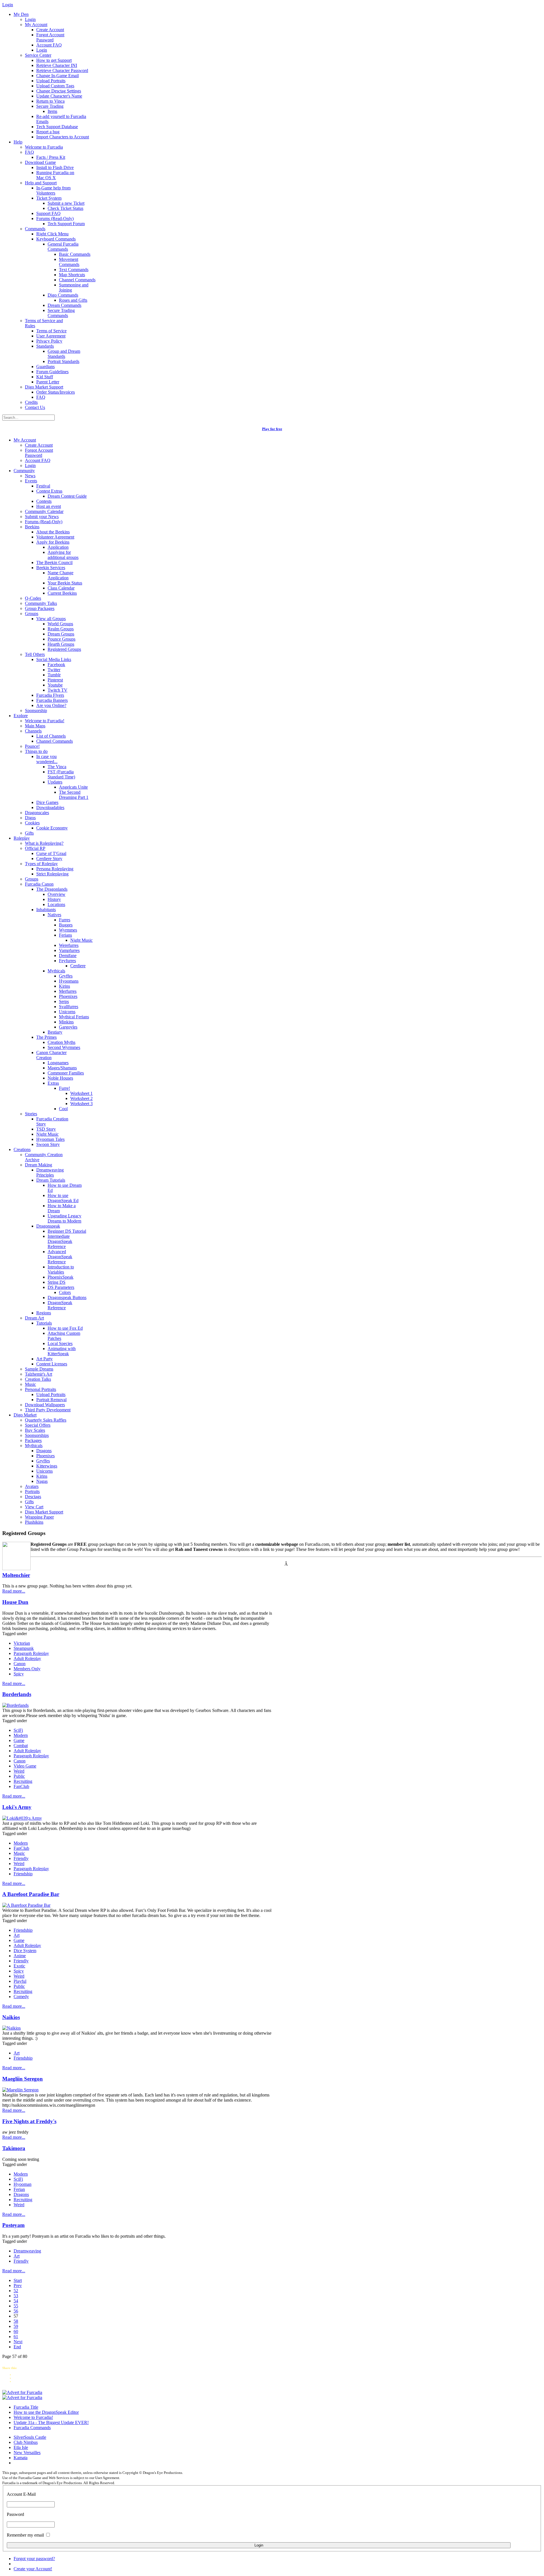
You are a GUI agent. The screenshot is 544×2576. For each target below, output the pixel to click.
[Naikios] (11, 2028)
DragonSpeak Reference (60, 1305)
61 (16, 2337)
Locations (56, 904)
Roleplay (22, 838)
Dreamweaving (27, 2251)
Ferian (19, 2189)
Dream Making (39, 1165)
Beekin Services (51, 568)
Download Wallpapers (45, 1405)
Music (30, 1384)
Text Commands (74, 270)
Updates (55, 782)
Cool (63, 1109)
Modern (21, 1735)
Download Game (40, 162)
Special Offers (38, 1425)
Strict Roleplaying (52, 874)
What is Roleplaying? (44, 843)
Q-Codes (33, 598)
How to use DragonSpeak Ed (63, 1198)
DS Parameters (61, 1287)
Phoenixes (68, 996)
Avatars (32, 1486)
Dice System (25, 1951)
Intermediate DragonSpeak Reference (60, 1241)
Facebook (56, 665)
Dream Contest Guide (67, 496)
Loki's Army (17, 1807)
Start (18, 2280)
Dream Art (34, 1318)
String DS (57, 1282)
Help (18, 142)
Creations (22, 1149)
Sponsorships (37, 1435)
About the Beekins (53, 532)
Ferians (65, 935)
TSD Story (46, 1129)
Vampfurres (69, 950)
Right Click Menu (52, 234)
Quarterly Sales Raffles (46, 1420)
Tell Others (35, 654)
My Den (21, 14)
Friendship (23, 1874)
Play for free (272, 429)
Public (19, 1776)
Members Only (27, 1669)
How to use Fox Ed (65, 1328)
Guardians (45, 367)
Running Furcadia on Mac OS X (55, 175)
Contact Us (35, 407)
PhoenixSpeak (60, 1277)
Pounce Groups (61, 639)
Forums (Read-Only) (55, 218)
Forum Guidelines (52, 372)
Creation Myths (61, 1042)
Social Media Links (54, 659)
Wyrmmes (68, 930)
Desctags (33, 1497)
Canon (20, 1664)
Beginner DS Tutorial (67, 1231)
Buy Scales (35, 1430)
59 (16, 2326)
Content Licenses (52, 1364)
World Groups (60, 624)
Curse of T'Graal (51, 853)
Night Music (81, 940)
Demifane (68, 956)
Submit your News (42, 517)
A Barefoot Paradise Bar (31, 1894)
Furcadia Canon (39, 884)
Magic (19, 1853)
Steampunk (24, 1648)
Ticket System (49, 198)
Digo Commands (63, 295)
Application (58, 547)
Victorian (22, 1643)
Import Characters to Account (63, 137)
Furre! (64, 1088)
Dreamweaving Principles (50, 1172)
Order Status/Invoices (56, 392)
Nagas (42, 1481)
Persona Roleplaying (55, 869)
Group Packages (40, 608)
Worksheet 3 (81, 1104)
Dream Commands (64, 305)
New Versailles (27, 2453)
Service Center (38, 55)
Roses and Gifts (73, 300)
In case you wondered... (47, 759)
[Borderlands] (15, 1705)
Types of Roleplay (41, 864)
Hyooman (23, 2184)
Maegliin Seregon (23, 2079)
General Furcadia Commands (63, 247)
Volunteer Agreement (55, 537)
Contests (44, 501)
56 (16, 2311)
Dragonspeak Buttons (67, 1297)
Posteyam (13, 2225)
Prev (18, 2285)
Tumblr (54, 675)
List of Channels (51, 736)
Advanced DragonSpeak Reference (60, 1257)
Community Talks (41, 603)
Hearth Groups (61, 644)
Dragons (44, 1451)
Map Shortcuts (72, 275)
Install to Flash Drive (55, 167)
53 (16, 2296)
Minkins (66, 1022)
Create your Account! (33, 2569)
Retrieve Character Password (62, 70)
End (17, 2347)
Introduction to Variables (61, 1269)
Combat (21, 1746)
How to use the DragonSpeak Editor (46, 2412)
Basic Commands (75, 254)
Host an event (49, 506)
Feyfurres (67, 961)
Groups (32, 614)
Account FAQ (49, 45)
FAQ (29, 152)
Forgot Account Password (50, 37)
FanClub (21, 1786)
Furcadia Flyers (50, 695)
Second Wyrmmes (64, 1047)
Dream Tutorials (51, 1180)
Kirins (64, 986)
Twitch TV (58, 690)
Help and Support (41, 183)
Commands (35, 229)
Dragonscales (37, 813)
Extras (53, 1083)
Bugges (66, 925)
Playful (20, 1981)
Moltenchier (16, 1575)
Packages (33, 1440)
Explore (21, 716)
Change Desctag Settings (59, 91)
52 (16, 2291)
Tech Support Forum (66, 224)
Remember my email (25, 2535)
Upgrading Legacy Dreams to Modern (64, 1218)
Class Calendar (61, 588)
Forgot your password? (34, 2559)
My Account (36, 25)
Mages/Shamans (62, 1068)
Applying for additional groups (63, 555)
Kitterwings (47, 1466)
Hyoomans (69, 981)
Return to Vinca (50, 101)
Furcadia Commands (32, 2428)
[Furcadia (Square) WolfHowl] (22, 2397)
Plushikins (34, 1522)
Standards (45, 346)
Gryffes (66, 976)
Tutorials (44, 1323)
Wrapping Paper (39, 1517)
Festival (43, 486)
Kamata (21, 2458)
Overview (57, 894)
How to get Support (54, 60)
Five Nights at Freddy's (29, 2121)
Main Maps (35, 726)
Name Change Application (60, 575)
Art (17, 1935)
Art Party (44, 1359)
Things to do (36, 751)
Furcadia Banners (52, 700)
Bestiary (55, 1032)
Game (19, 1740)
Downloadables (50, 807)
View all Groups (51, 619)
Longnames (58, 1063)
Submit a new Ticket (66, 203)
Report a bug (48, 132)
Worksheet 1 (81, 1093)
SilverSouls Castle (30, 2437)
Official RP (35, 848)
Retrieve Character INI (57, 65)
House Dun (15, 1602)
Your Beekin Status (65, 583)
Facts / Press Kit (51, 157)
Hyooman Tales (50, 1139)
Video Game (25, 1766)
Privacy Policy (49, 341)
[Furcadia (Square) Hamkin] (22, 2392)
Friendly (21, 1858)
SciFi (18, 1730)
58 (16, 2321)
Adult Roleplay (27, 1658)
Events (31, 481)
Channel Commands (77, 280)
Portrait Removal (51, 1400)
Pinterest (55, 680)
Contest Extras (49, 491)
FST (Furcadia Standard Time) (61, 774)
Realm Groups (61, 629)
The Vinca (57, 767)
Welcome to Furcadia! (45, 721)
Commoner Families (66, 1073)
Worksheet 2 (81, 1098)
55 (16, 2306)
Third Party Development (48, 1410)
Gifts (29, 833)
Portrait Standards (63, 361)
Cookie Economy (52, 828)
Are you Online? (51, 705)
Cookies (32, 823)
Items (52, 111)
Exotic (19, 1966)
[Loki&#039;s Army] (22, 1818)
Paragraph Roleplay (31, 1653)
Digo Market (25, 1415)
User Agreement (51, 336)
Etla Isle (21, 2447)
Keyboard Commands (56, 239)
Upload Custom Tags (55, 86)
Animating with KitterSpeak (62, 1351)
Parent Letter (48, 382)
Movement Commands (69, 262)
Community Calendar (44, 511)
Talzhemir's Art (39, 1374)
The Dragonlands (52, 889)
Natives (54, 915)
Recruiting (23, 1781)
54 (16, 2301)
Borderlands (17, 1694)
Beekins (32, 527)
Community (24, 471)
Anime (20, 1956)
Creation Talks (38, 1379)
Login (30, 19)
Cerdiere (78, 966)
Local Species (60, 1343)
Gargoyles (68, 1027)
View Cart (34, 1507)
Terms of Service (51, 331)
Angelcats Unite (73, 787)
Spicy (19, 1674)
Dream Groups (61, 634)
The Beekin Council (54, 562)
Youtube (55, 685)
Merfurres (68, 991)
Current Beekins (62, 593)
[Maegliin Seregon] (20, 2090)
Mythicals (56, 971)
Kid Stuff (45, 377)
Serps (64, 1001)
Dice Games (47, 802)
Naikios (11, 2017)
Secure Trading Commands (61, 313)
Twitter (54, 670)
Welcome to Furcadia (44, 147)
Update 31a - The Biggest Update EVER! (51, 2422)
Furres (65, 920)
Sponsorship (36, 710)
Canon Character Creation (51, 1055)
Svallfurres (69, 1007)
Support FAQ (48, 213)
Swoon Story (48, 1144)
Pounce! (32, 746)
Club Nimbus (26, 2442)
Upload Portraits (51, 81)
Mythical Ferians (74, 1017)
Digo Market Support (44, 387)
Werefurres (69, 945)
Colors (65, 1292)
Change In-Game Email (58, 76)
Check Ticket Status (65, 208)
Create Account (50, 30)
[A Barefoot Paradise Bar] (26, 1905)
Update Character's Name (59, 96)
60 (16, 2331)
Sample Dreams (39, 1369)
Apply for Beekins (53, 542)
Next (18, 2342)
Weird (19, 1771)
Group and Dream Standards (64, 354)
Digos (30, 818)
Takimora (14, 2148)
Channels (33, 731)
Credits (31, 402)
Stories (31, 1114)
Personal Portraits (41, 1389)
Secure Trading (50, 106)
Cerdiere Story (49, 859)
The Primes (46, 1037)
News (30, 476)
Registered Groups (64, 649)
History (54, 899)
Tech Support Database (57, 127)
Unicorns (67, 1012)
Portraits (32, 1491)
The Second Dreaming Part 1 (74, 795)
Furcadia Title (26, 2407)
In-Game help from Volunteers (53, 190)
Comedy (21, 1997)
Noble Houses (60, 1078)
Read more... (14, 1591)
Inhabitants (46, 910)
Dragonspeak (48, 1226)
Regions (44, 1313)
